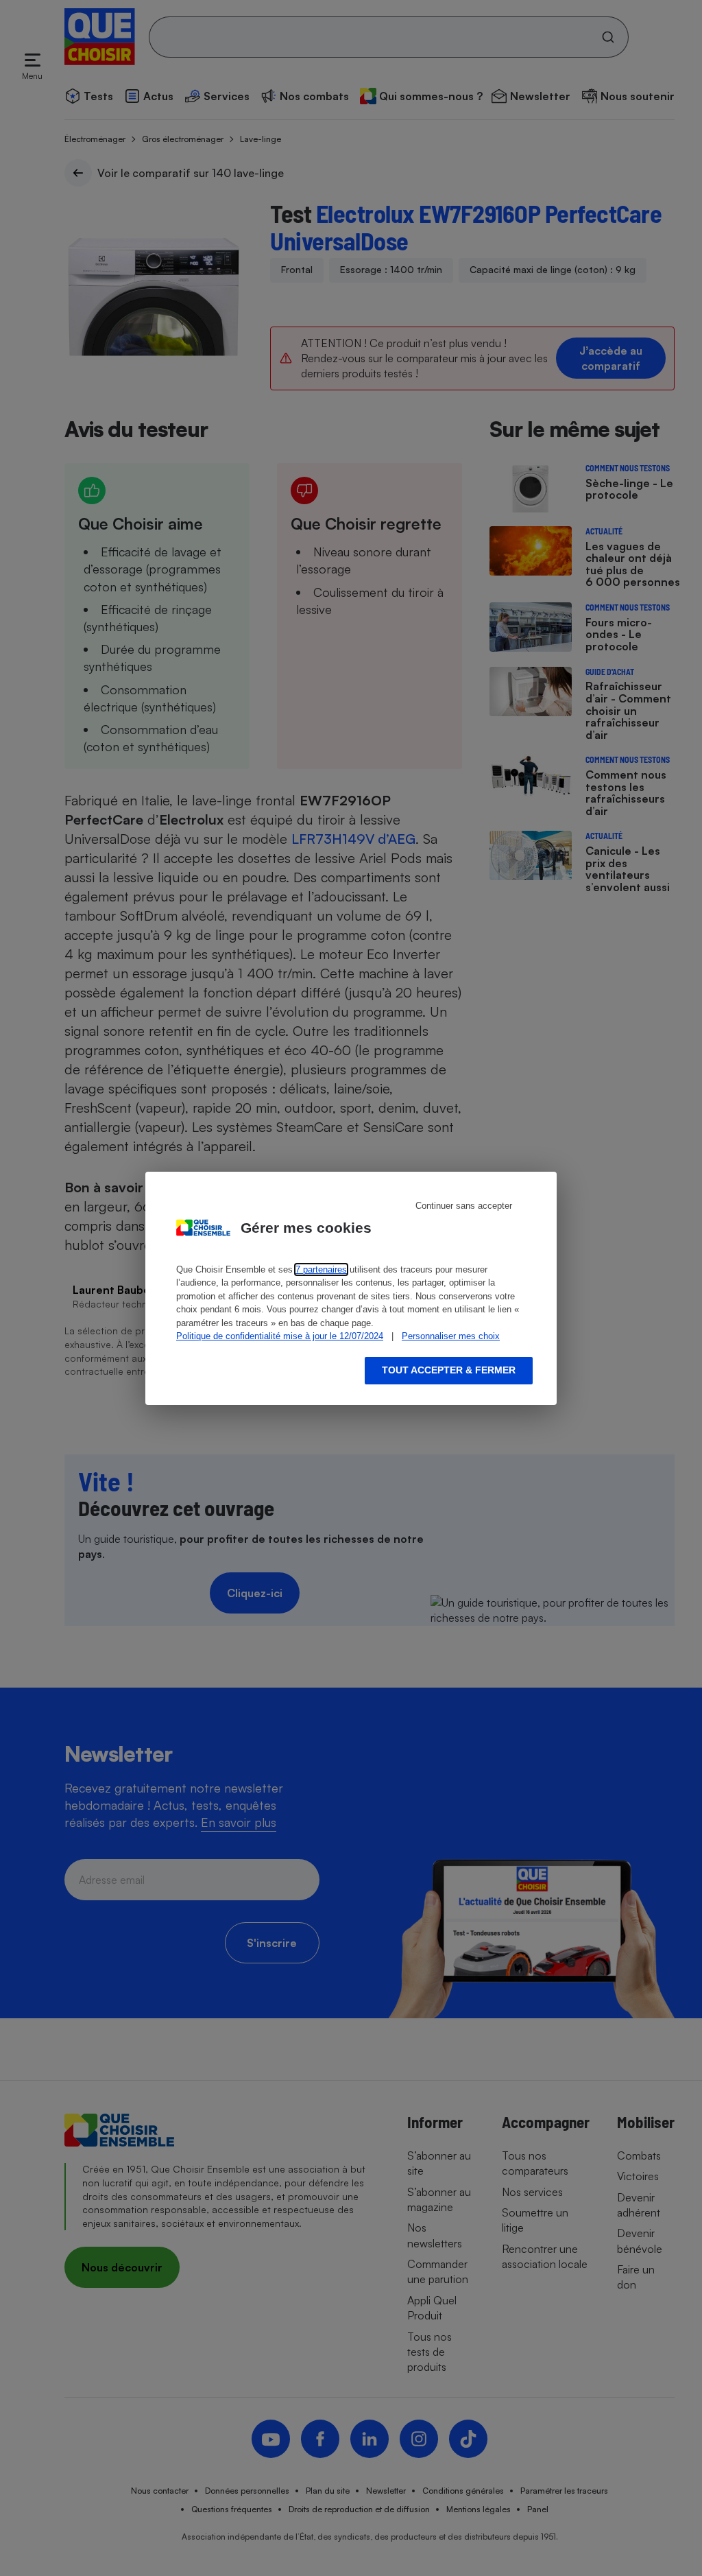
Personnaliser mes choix (451, 1336)
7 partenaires (321, 1269)
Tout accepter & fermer (449, 1370)
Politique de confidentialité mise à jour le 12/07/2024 (280, 1336)
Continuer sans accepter (464, 1206)
